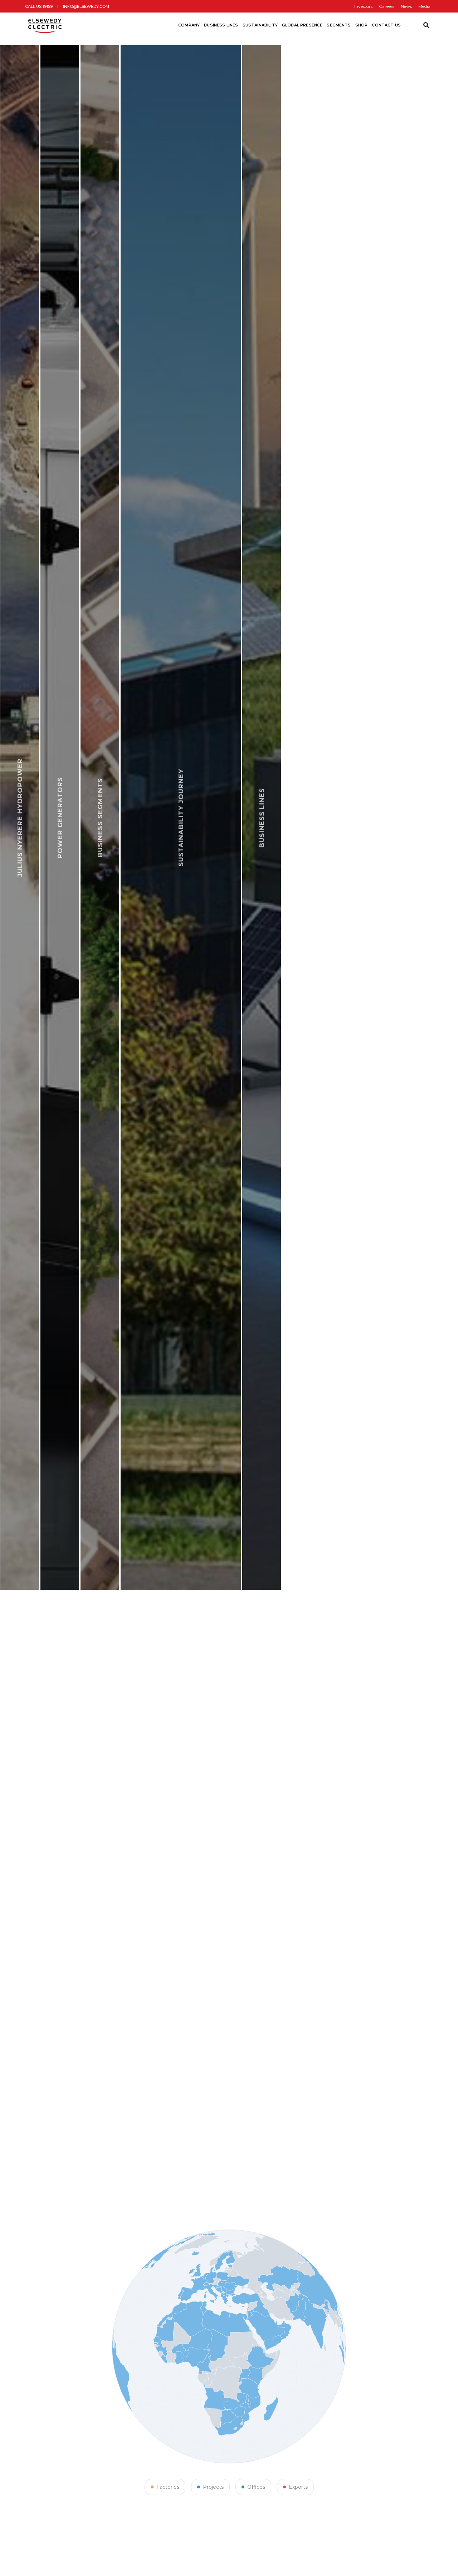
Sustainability (260, 25)
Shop (362, 25)
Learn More (387, 1588)
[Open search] (426, 25)
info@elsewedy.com (86, 6)
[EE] (46, 25)
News (406, 6)
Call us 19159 (39, 6)
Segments (339, 25)
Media (424, 6)
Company (189, 25)
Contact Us (386, 25)
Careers (387, 6)
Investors (363, 6)
